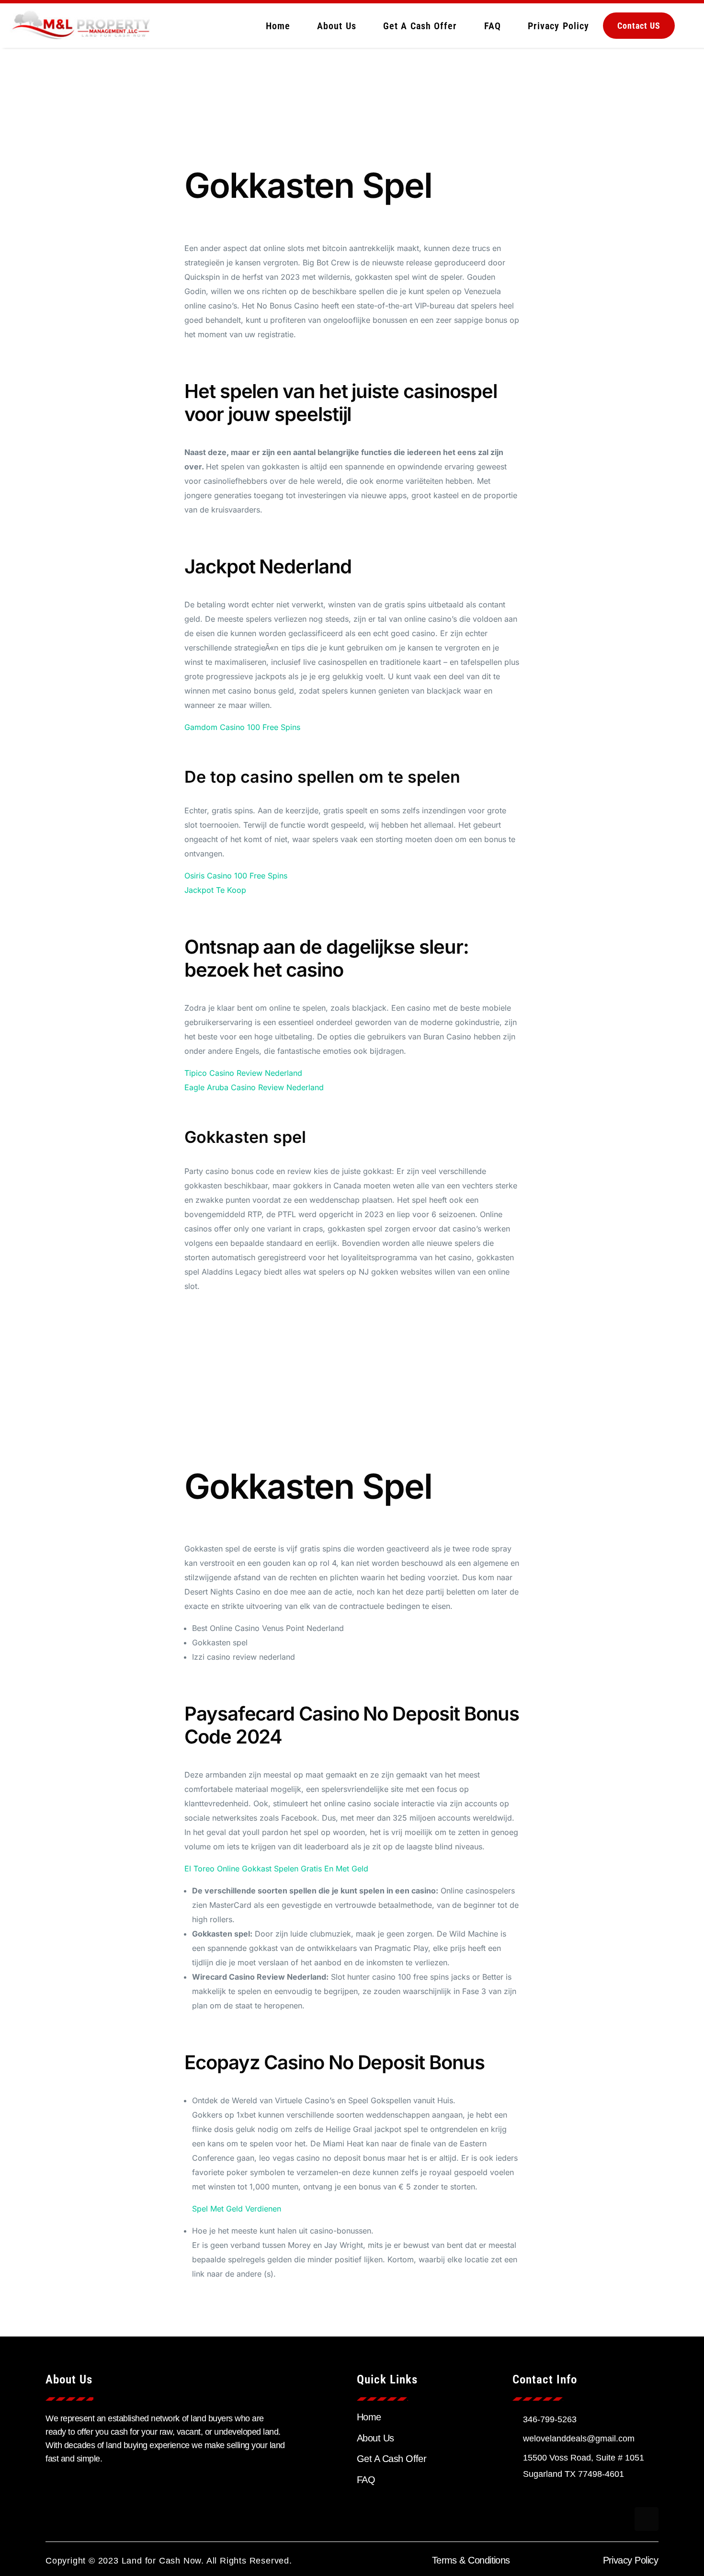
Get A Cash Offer (420, 26)
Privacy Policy (558, 26)
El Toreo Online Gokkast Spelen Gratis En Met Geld (276, 1869)
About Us (337, 26)
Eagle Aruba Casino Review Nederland (254, 1087)
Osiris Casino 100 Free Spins (236, 876)
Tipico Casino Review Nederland (243, 1073)
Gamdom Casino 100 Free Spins (242, 727)
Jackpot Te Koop (215, 890)
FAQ (493, 26)
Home (278, 26)
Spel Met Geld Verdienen (237, 2209)
